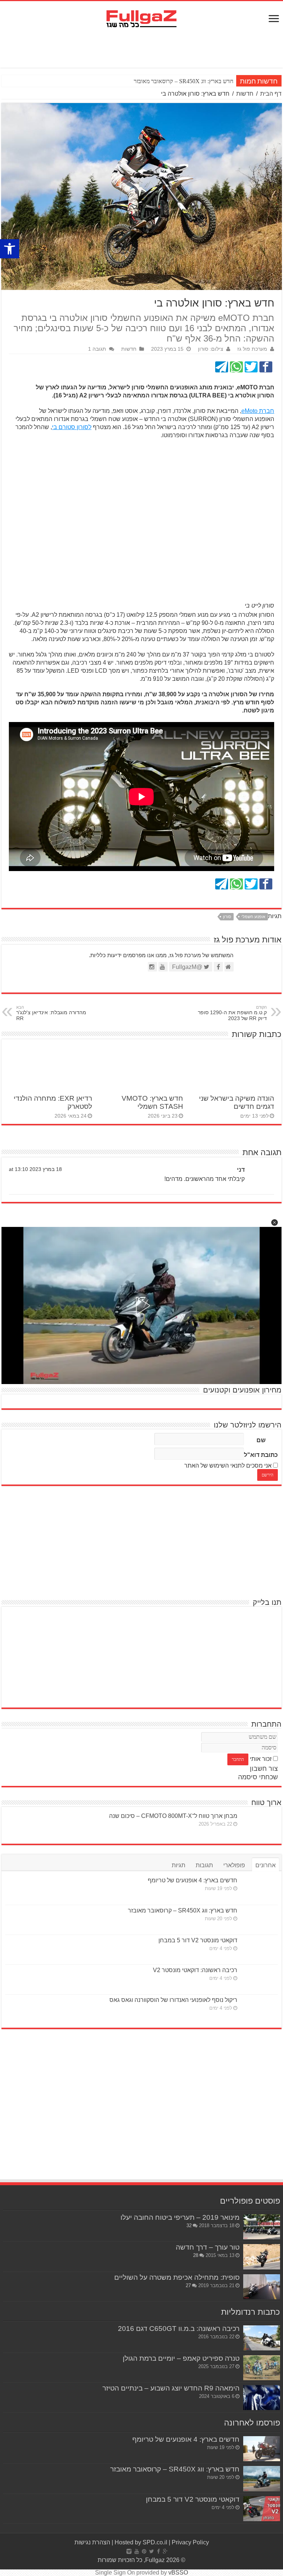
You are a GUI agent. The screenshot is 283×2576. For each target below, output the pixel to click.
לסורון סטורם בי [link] (72, 427)
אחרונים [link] (265, 1865)
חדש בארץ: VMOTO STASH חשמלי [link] (152, 1102)
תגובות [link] (204, 1865)
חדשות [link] (245, 94)
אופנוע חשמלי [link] (253, 917)
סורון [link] (227, 917)
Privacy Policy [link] (190, 2542)
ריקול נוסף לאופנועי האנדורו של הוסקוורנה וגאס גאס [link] (173, 2000)
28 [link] (196, 2255)
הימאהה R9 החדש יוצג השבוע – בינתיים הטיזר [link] (171, 2388)
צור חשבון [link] (264, 1769)
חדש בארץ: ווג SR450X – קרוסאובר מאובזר (184, 81)
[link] (10, 249)
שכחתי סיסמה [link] (258, 1777)
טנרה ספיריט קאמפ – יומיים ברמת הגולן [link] (181, 2358)
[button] (275, 1222)
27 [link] (188, 2285)
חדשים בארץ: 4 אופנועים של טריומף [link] (193, 1880)
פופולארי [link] (234, 1865)
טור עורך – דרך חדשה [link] (208, 2247)
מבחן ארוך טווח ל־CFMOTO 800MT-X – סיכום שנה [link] (173, 1816)
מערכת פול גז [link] (252, 349)
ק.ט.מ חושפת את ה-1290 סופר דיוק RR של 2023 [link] (232, 1013)
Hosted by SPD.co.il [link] (141, 2542)
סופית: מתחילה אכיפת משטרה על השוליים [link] (177, 2277)
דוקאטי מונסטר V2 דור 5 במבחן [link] (198, 1940)
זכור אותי (261, 1759)
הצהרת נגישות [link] (92, 2542)
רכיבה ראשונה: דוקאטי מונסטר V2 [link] (195, 1970)
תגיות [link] (179, 1865)
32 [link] (189, 2225)
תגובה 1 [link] (97, 349)
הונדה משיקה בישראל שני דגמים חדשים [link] (237, 1102)
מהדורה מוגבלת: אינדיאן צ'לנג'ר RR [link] (51, 1013)
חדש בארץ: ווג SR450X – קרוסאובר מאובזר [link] (183, 1910)
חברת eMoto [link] (258, 411)
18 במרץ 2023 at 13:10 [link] (35, 1169)
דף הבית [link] (271, 94)
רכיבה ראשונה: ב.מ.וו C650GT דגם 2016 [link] (179, 2329)
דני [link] (241, 1170)
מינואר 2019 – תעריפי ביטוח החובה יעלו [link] (180, 2217)
